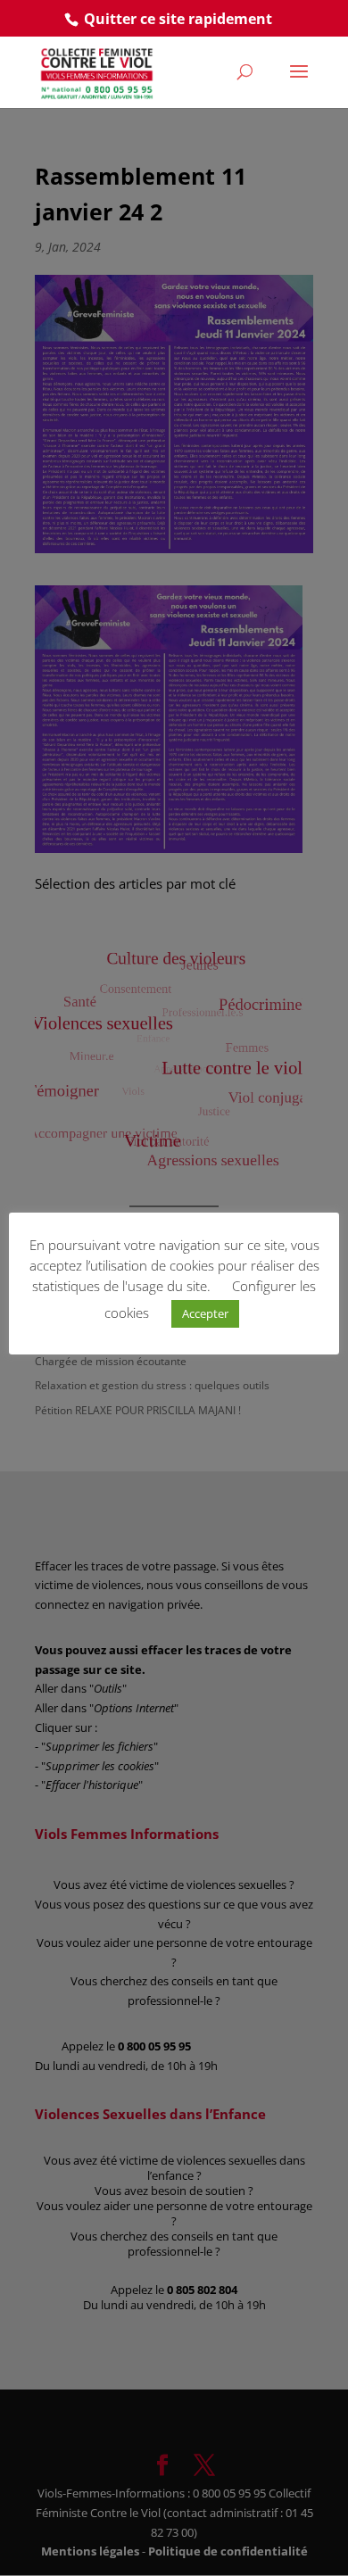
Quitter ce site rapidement (178, 19)
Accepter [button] (205, 1313)
